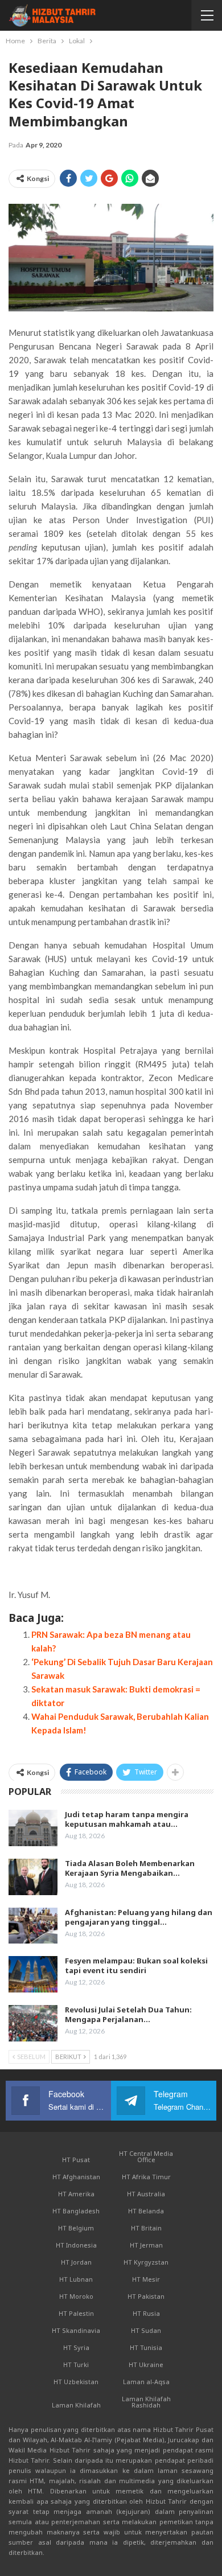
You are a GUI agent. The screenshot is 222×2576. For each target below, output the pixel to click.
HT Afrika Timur (146, 2177)
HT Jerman (146, 2245)
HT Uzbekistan (76, 2382)
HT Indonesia (76, 2245)
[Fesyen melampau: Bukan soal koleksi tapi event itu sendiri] (33, 1974)
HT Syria (76, 2347)
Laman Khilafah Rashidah (146, 2402)
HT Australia (146, 2194)
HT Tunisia (146, 2347)
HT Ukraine (146, 2365)
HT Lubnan (76, 2279)
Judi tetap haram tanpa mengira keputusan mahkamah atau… (127, 1819)
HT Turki (76, 2365)
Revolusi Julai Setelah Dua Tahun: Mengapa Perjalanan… (128, 2014)
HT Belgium (76, 2228)
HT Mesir (146, 2279)
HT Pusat (76, 2160)
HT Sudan (146, 2330)
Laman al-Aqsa (146, 2382)
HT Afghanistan (76, 2177)
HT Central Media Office (146, 2156)
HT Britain (146, 2228)
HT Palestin (76, 2313)
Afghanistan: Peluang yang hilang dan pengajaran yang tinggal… (139, 1917)
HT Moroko (76, 2296)
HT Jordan (76, 2262)
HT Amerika (76, 2194)
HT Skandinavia (76, 2330)
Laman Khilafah (76, 2405)
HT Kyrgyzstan (146, 2262)
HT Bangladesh (76, 2211)
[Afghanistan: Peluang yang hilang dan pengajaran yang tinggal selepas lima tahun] (33, 1926)
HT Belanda (146, 2211)
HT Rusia (146, 2313)
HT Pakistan (146, 2296)
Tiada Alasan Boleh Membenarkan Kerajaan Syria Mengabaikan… (130, 1868)
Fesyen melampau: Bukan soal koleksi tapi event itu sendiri (136, 1965)
